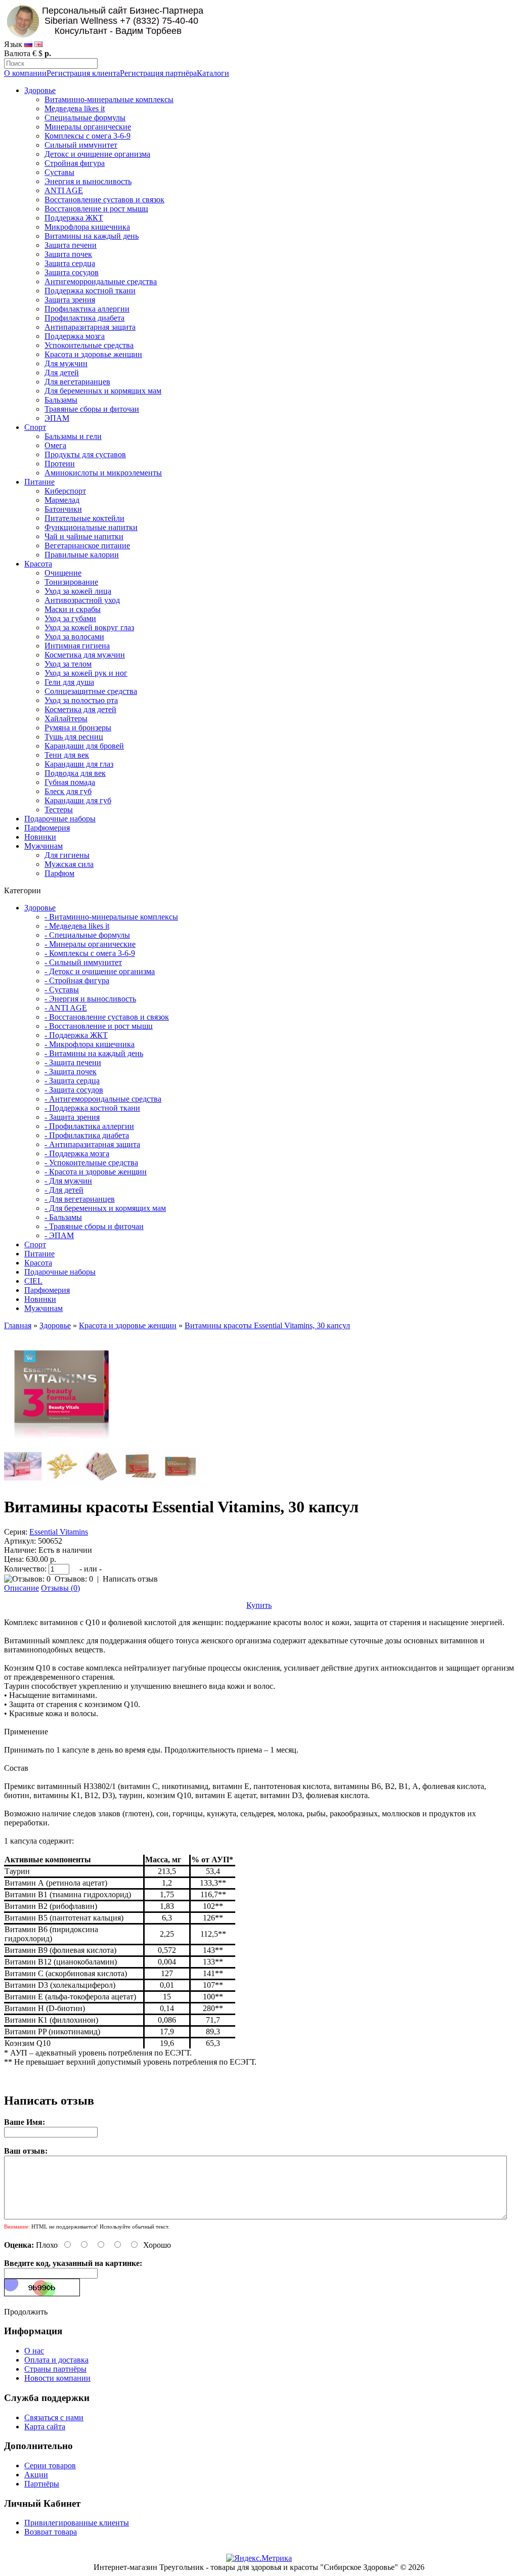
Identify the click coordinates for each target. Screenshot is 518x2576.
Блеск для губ (68, 791)
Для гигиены (67, 855)
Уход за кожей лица (78, 591)
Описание (21, 1588)
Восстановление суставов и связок (104, 200)
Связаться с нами (54, 2417)
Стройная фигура (75, 163)
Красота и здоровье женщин (93, 354)
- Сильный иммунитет (83, 962)
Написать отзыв (130, 1579)
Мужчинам (44, 846)
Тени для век (67, 755)
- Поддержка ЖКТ (76, 1035)
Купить (259, 1605)
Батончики (63, 509)
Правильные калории (82, 555)
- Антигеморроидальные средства (103, 1099)
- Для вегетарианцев (80, 1199)
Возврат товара (51, 2532)
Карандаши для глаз (79, 764)
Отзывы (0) (60, 1588)
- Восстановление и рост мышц (99, 1026)
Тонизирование (71, 582)
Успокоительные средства (89, 345)
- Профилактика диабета (87, 1135)
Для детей (62, 373)
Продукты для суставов (85, 454)
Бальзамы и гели (73, 436)
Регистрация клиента (83, 73)
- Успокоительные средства (91, 1163)
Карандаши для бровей (84, 746)
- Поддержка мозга (77, 1153)
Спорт (35, 427)
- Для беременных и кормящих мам (105, 1208)
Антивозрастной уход (82, 600)
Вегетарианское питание (87, 545)
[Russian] (28, 44)
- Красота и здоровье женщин (96, 1172)
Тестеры (59, 810)
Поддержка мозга (75, 336)
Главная (18, 1325)
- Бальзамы (63, 1217)
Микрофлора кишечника (87, 227)
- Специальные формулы (87, 935)
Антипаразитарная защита (90, 327)
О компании (25, 73)
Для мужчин (66, 363)
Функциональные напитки (91, 527)
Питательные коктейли (84, 518)
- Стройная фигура (77, 980)
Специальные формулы (85, 118)
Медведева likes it (75, 108)
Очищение (63, 573)
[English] (38, 44)
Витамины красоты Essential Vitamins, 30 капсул (267, 1325)
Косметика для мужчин (85, 655)
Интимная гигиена (77, 646)
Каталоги (213, 73)
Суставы (59, 172)
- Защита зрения (72, 1117)
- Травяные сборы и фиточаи (94, 1226)
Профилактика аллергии (87, 309)
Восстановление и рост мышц (96, 209)
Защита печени (71, 245)
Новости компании (57, 2378)
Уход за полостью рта (81, 700)
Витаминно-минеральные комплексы (109, 99)
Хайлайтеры (66, 718)
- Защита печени (73, 1062)
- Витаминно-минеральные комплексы (111, 917)
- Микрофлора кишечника (90, 1044)
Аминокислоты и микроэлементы (103, 473)
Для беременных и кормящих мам (103, 391)
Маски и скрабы (73, 609)
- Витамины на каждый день (94, 1053)
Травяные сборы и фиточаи (92, 409)
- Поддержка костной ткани (92, 1108)
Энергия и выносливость (88, 181)
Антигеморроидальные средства (101, 281)
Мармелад (62, 500)
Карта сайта (45, 2427)
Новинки (40, 837)
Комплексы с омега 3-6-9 (88, 136)
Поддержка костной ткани (90, 291)
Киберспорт (65, 491)
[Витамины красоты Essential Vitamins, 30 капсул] (62, 1443)
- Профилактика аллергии (89, 1126)
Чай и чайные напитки (84, 536)
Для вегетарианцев (77, 382)
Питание (39, 482)
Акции (36, 2475)
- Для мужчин (68, 1181)
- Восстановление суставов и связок (107, 1017)
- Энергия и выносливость (90, 999)
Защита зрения (70, 300)
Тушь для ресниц (74, 737)
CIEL (33, 1281)
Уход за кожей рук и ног (86, 673)
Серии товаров (50, 2465)
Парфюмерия (47, 828)
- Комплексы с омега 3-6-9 (90, 953)
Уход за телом (68, 664)
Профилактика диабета (84, 318)
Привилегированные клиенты (77, 2523)
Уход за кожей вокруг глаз (89, 627)
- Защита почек (71, 1072)
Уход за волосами (74, 637)
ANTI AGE (64, 190)
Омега (55, 445)
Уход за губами (70, 618)
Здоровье (40, 90)
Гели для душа (69, 682)
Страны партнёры (55, 2369)
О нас (34, 2351)
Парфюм (59, 873)
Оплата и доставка (56, 2360)
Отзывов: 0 (74, 1579)
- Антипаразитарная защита (92, 1144)
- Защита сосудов (74, 1090)
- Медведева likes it (77, 926)
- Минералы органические (90, 944)
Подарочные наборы (60, 819)
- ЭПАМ (59, 1235)
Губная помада (70, 782)
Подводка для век (75, 773)
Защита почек (68, 254)
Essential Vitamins (59, 1532)
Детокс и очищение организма (97, 154)
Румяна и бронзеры (78, 728)
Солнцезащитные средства (91, 691)
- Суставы (62, 990)
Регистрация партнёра (158, 73)
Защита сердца (70, 263)
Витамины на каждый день (92, 236)
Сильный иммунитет (81, 145)
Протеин (60, 464)
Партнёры (42, 2484)
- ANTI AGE (66, 1008)
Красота (38, 564)
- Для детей (64, 1190)
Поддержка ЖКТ (74, 218)
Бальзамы (61, 400)
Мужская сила (69, 864)
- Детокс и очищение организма (100, 971)
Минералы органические (88, 127)
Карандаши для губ (78, 800)
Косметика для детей (80, 709)
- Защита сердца (72, 1081)
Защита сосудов (72, 272)
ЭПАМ (57, 418)
